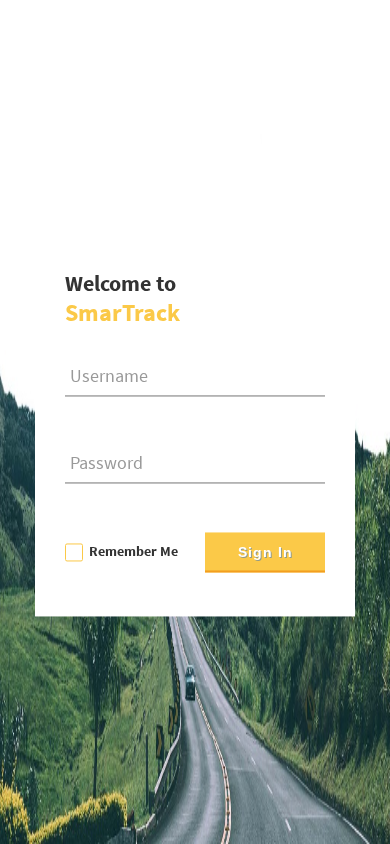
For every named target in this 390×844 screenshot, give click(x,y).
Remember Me (133, 551)
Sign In (265, 553)
